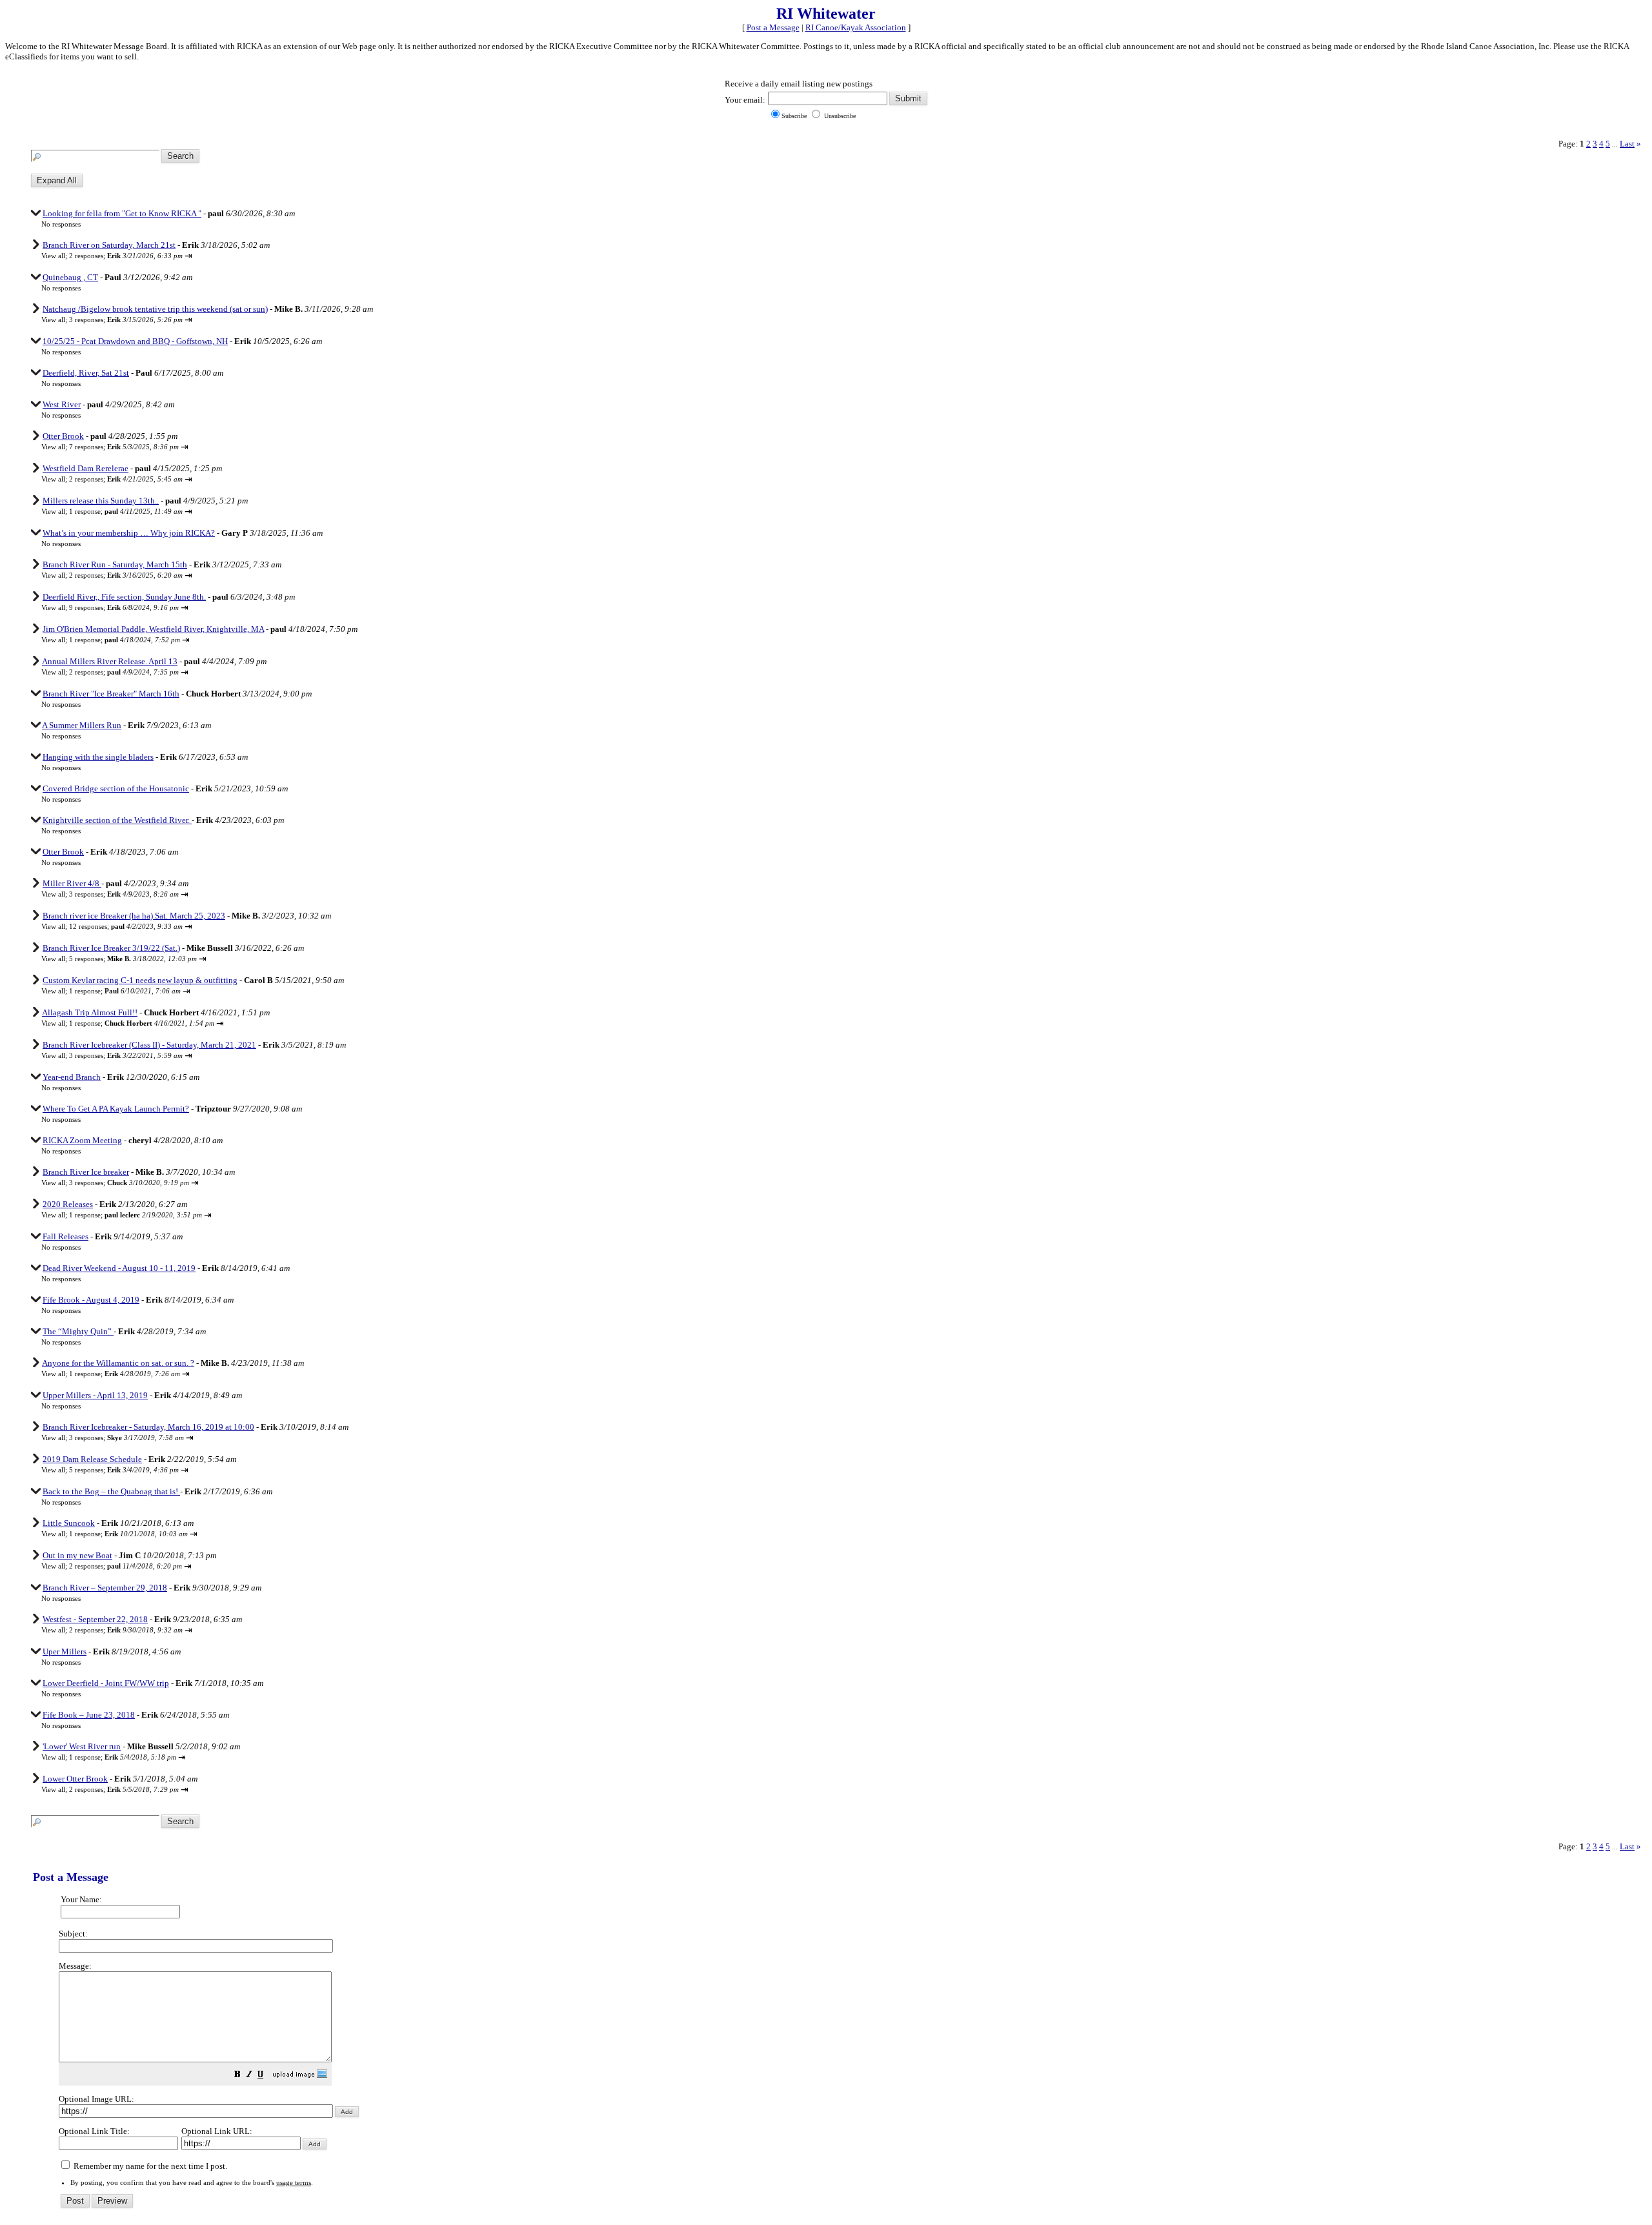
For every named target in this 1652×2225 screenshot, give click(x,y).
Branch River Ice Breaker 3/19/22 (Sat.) (111, 948)
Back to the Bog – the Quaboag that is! (111, 1491)
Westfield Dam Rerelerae (86, 468)
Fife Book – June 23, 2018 (89, 1715)
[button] (237, 2076)
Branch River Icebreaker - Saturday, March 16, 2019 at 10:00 (148, 1427)
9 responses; (124, 607)
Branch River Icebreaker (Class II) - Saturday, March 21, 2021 (149, 1045)
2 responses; (126, 256)
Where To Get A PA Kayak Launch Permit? (116, 1109)
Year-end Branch (72, 1077)
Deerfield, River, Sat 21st (86, 373)
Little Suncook (69, 1523)
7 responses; (124, 447)
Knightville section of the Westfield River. (117, 820)
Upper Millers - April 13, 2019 (95, 1395)
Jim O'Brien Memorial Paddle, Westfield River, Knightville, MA (153, 629)
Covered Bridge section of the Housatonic (116, 788)
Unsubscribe (839, 116)
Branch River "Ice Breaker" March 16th (111, 694)
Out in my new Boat (77, 1555)
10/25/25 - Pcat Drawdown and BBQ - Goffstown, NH (135, 341)
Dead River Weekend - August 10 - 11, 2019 (119, 1268)
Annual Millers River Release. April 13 (110, 661)
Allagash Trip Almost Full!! (90, 1012)
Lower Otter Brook (75, 1779)
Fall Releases (65, 1236)
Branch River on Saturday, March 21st (109, 245)
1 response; (126, 511)
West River (62, 404)
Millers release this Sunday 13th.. (101, 501)
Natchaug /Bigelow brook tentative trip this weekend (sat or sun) (155, 309)
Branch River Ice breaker (86, 1172)
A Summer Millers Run (82, 725)
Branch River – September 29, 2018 (105, 1588)
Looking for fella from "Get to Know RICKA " (122, 213)
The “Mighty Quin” (78, 1331)
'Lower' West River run (82, 1746)
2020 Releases (68, 1204)
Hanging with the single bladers (98, 757)
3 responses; (126, 320)
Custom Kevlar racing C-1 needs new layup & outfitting (140, 980)
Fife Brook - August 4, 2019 (91, 1300)
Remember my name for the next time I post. (149, 2166)
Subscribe (794, 116)
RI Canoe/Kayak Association (856, 27)
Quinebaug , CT (70, 277)
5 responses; (133, 959)
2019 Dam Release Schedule (92, 1459)
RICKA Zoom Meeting (82, 1140)
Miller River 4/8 (72, 883)
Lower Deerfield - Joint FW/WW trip (106, 1683)
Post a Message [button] (773, 27)
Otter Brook (63, 436)
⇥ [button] (188, 256)
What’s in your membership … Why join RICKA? (129, 533)
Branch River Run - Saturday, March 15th (115, 564)
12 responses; (126, 926)
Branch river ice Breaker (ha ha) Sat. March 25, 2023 (134, 916)
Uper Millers (65, 1651)
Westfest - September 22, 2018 (95, 1619)
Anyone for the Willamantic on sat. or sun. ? (118, 1363)
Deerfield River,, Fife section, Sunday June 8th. (124, 597)
